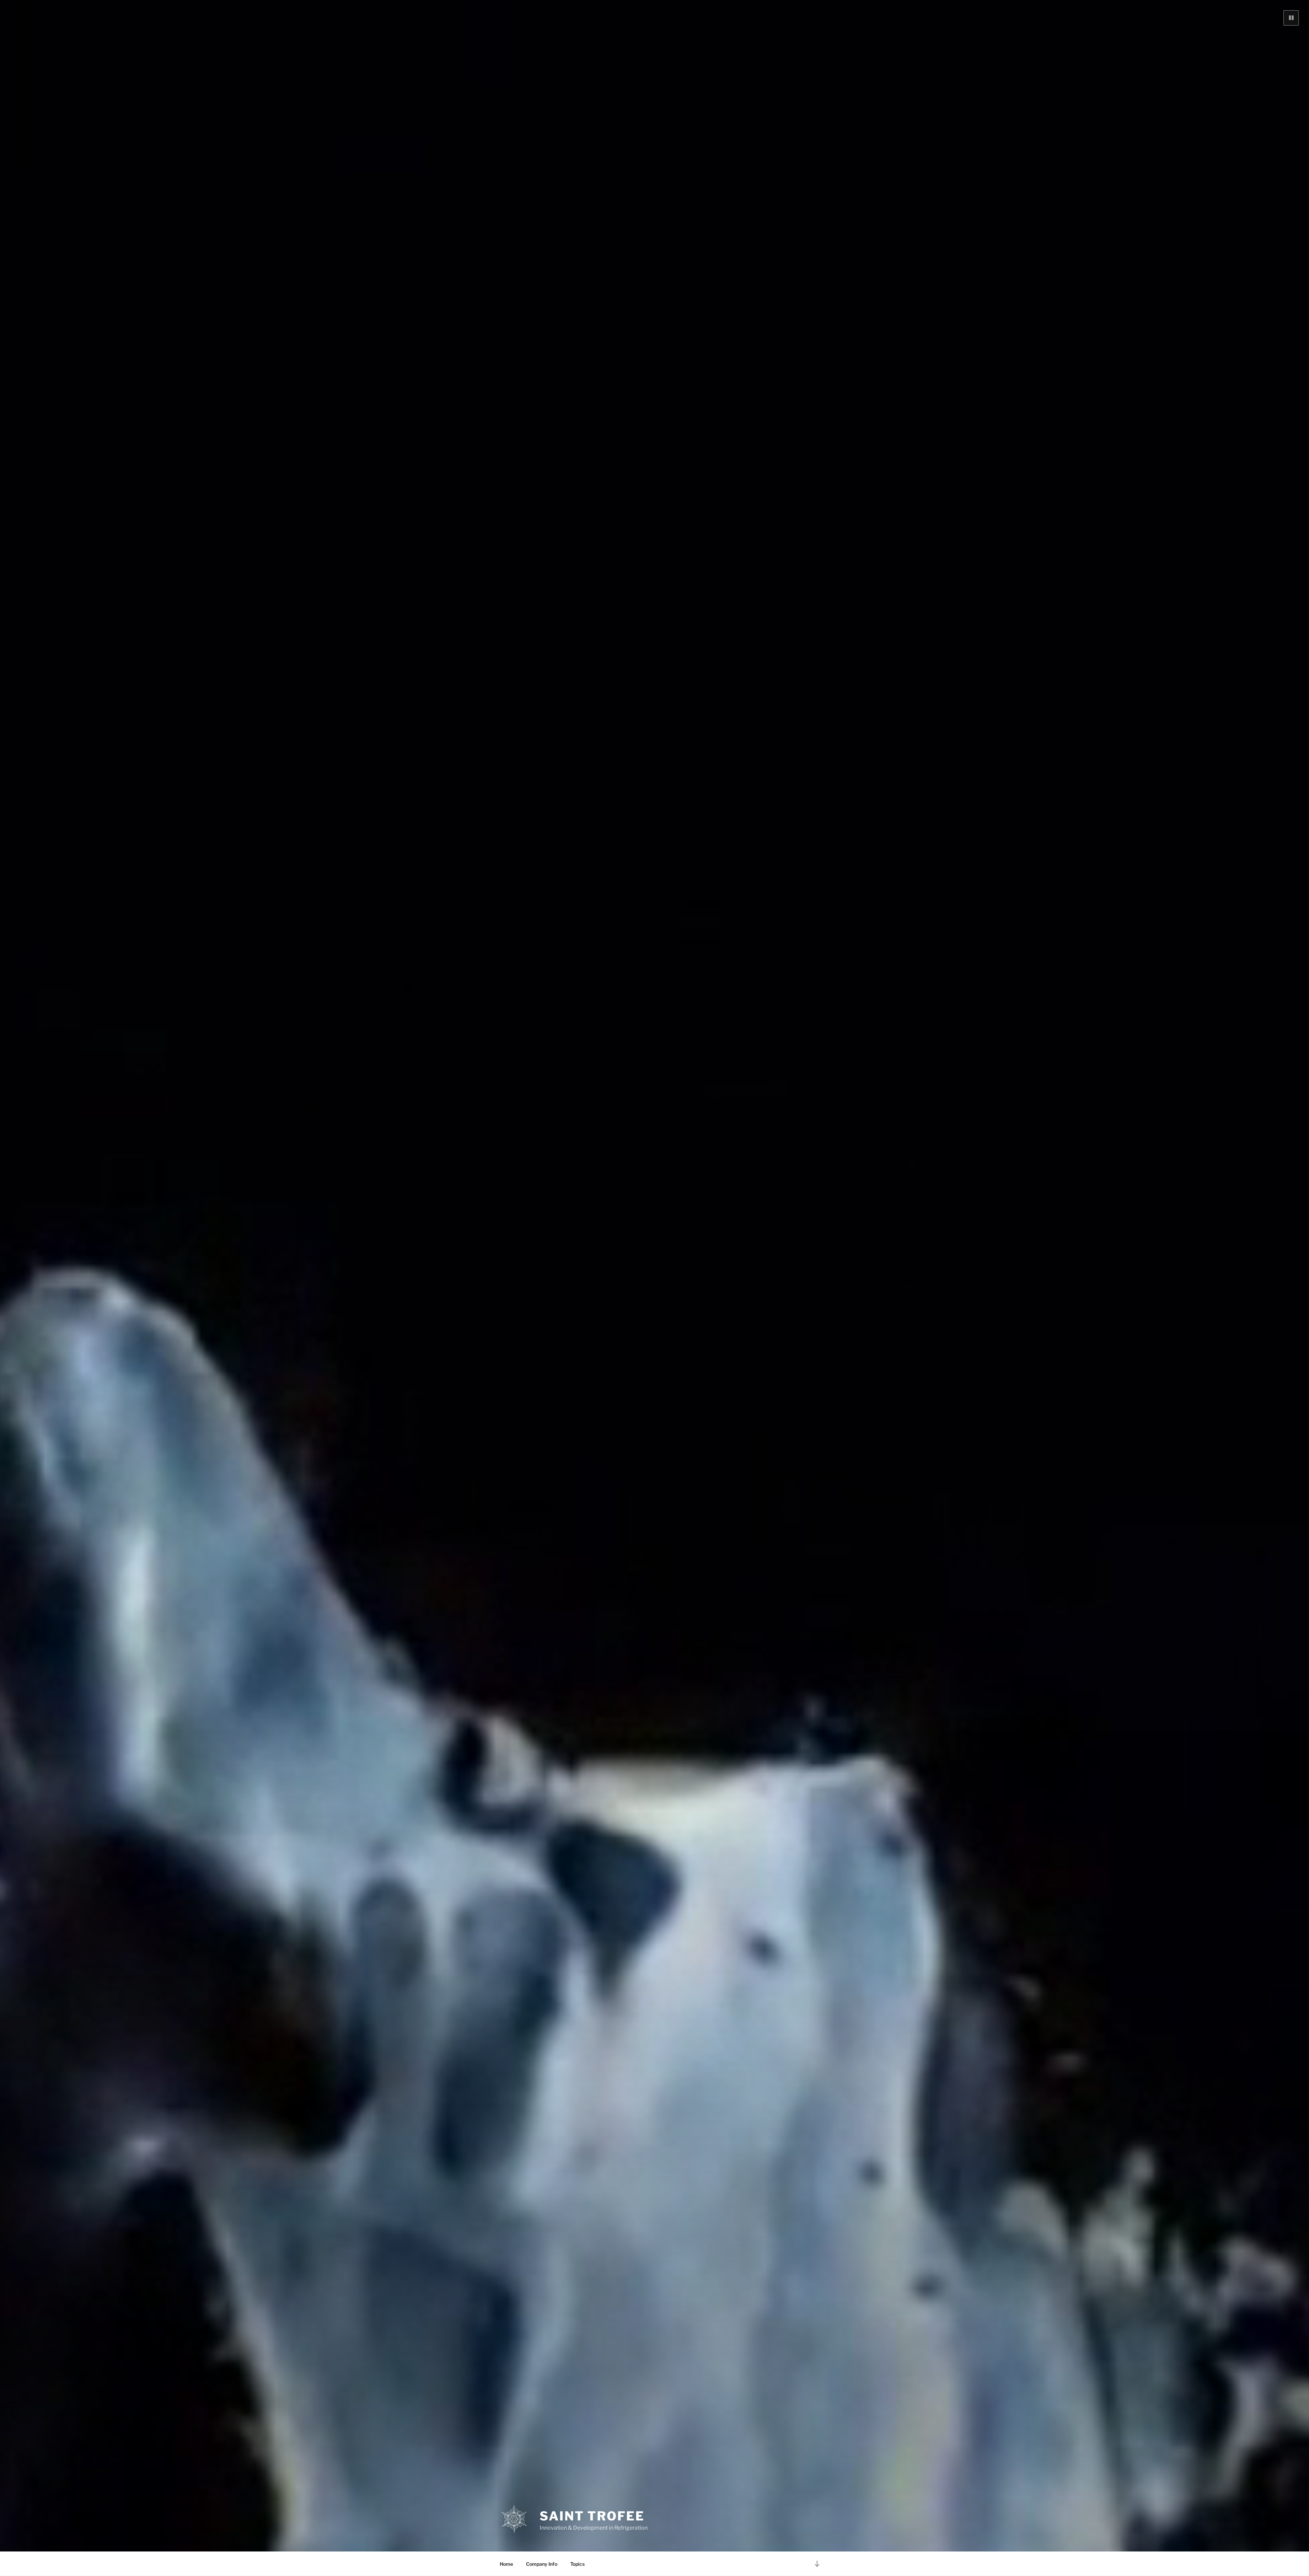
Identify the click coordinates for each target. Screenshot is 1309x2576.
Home (506, 2564)
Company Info (542, 2564)
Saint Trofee (592, 2516)
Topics (577, 2564)
